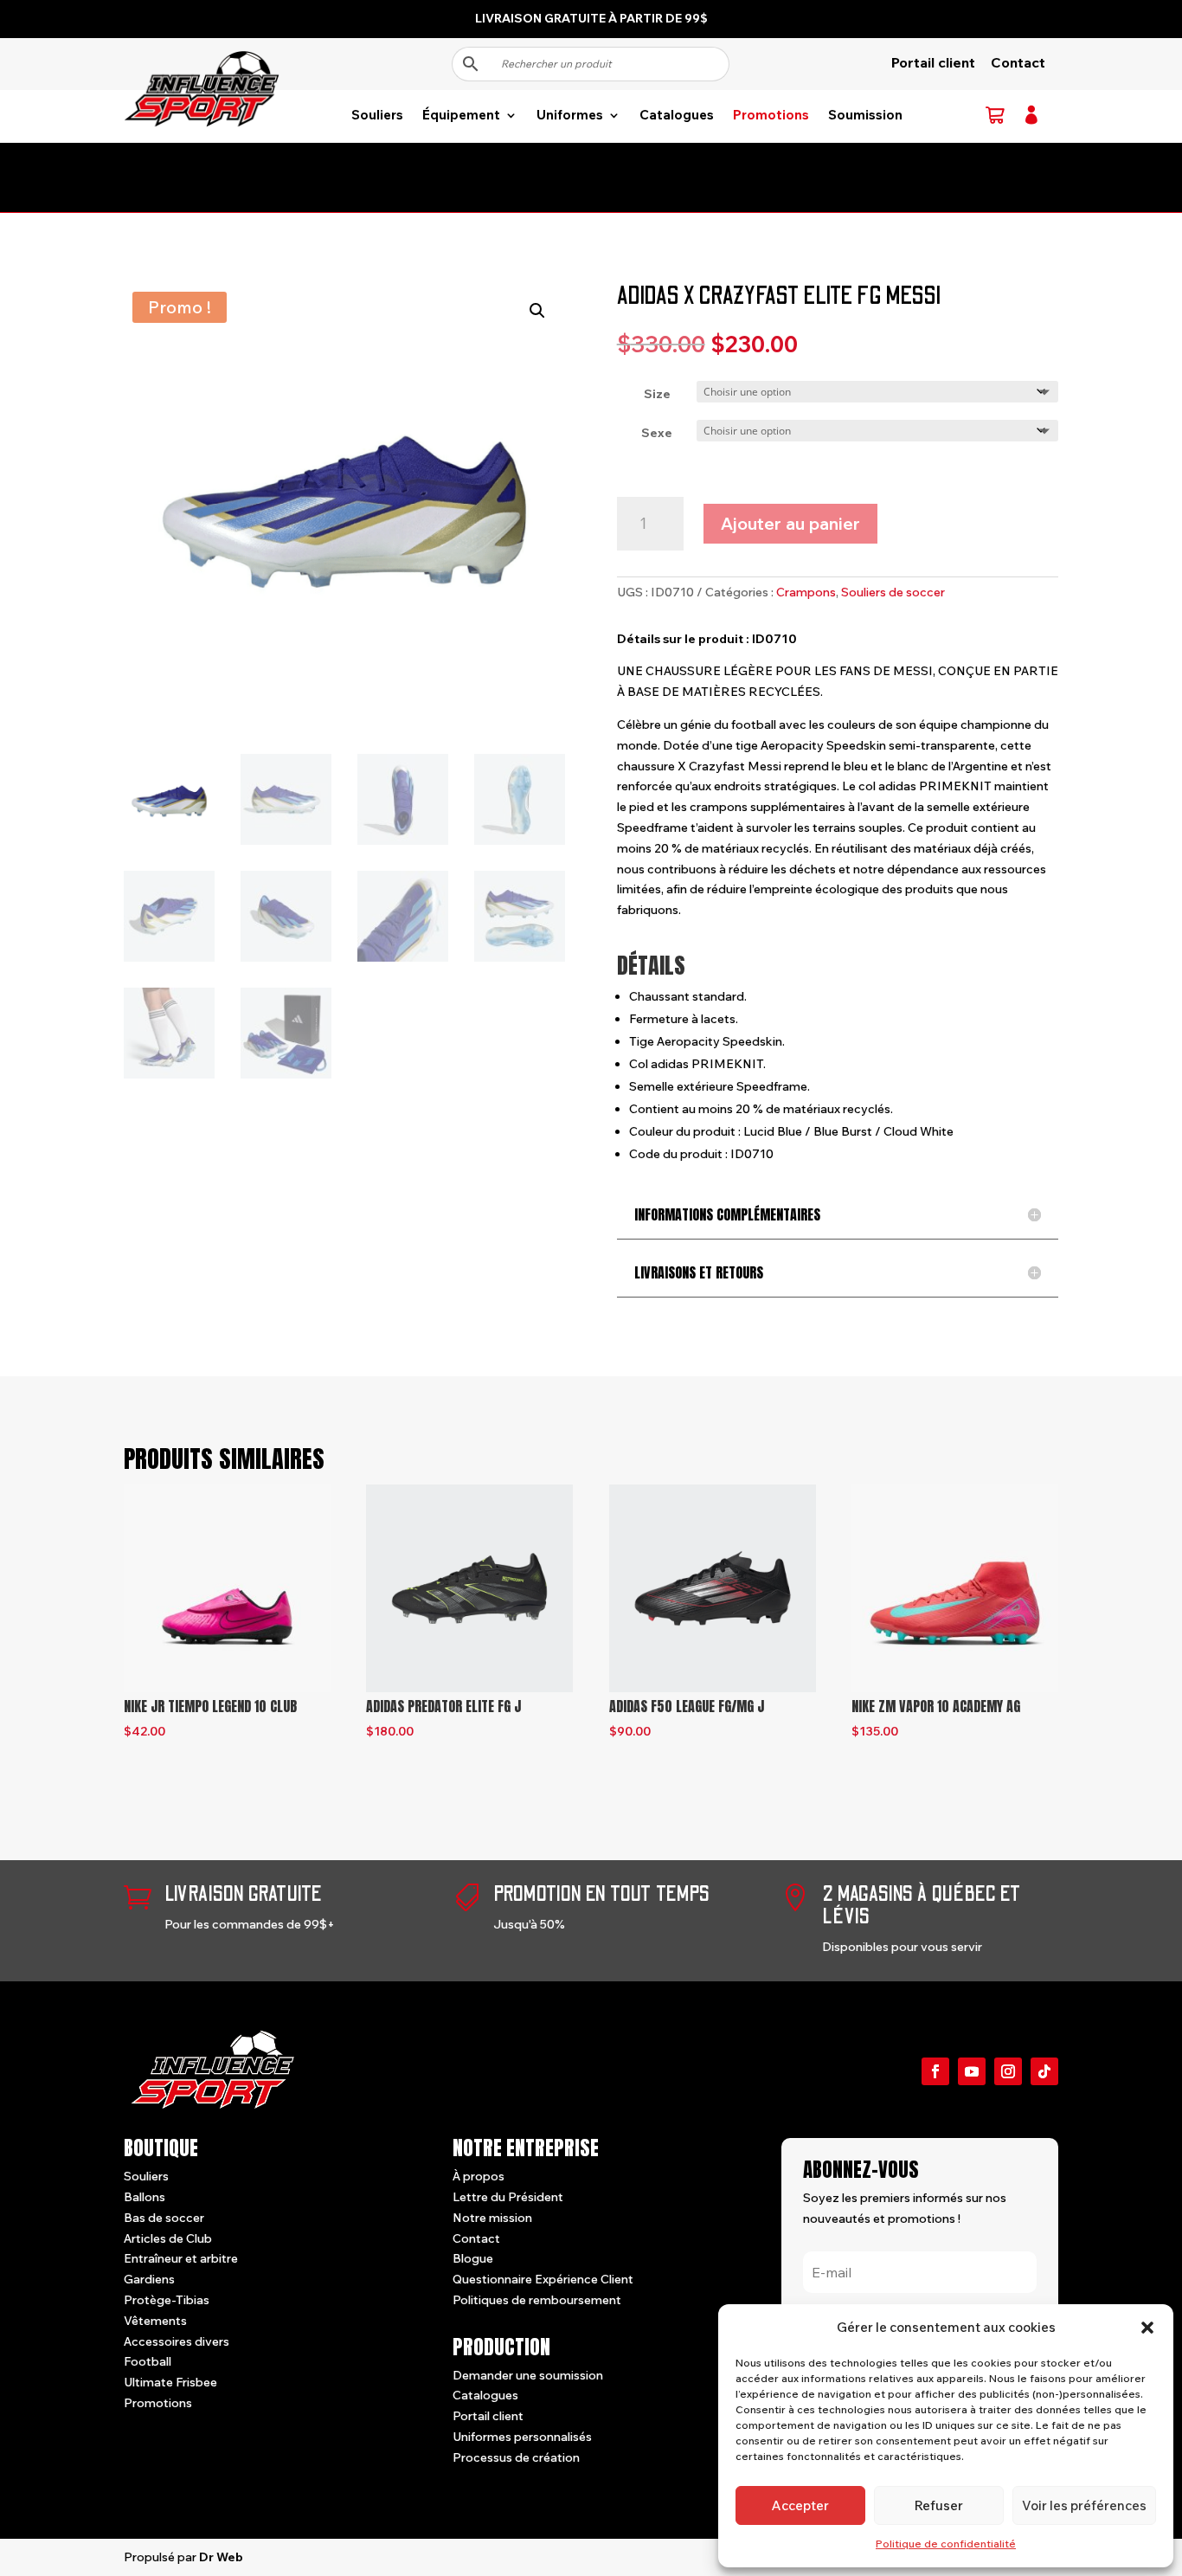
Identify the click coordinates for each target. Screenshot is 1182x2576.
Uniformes (570, 116)
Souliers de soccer (893, 592)
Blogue (473, 2258)
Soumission (865, 116)
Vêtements (155, 2321)
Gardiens (149, 2279)
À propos (479, 2176)
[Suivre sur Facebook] (935, 2071)
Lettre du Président (508, 2197)
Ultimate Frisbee (170, 2382)
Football (148, 2361)
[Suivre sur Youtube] (972, 2071)
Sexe (657, 433)
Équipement (461, 116)
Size (657, 394)
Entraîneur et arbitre (181, 2258)
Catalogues (677, 116)
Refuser (939, 2505)
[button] (1147, 2328)
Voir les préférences (1084, 2505)
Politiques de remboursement (537, 2300)
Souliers (377, 116)
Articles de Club (168, 2238)
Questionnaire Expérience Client (543, 2279)
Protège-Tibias (167, 2300)
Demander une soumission (528, 2375)
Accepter (800, 2505)
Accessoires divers (177, 2341)
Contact (1018, 62)
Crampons (806, 592)
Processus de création (516, 2457)
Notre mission (492, 2218)
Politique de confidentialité (946, 2544)
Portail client (933, 62)
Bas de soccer (164, 2218)
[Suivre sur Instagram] (1008, 2071)
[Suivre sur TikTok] (1044, 2071)
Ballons (145, 2197)
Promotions (771, 116)
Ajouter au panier (790, 523)
